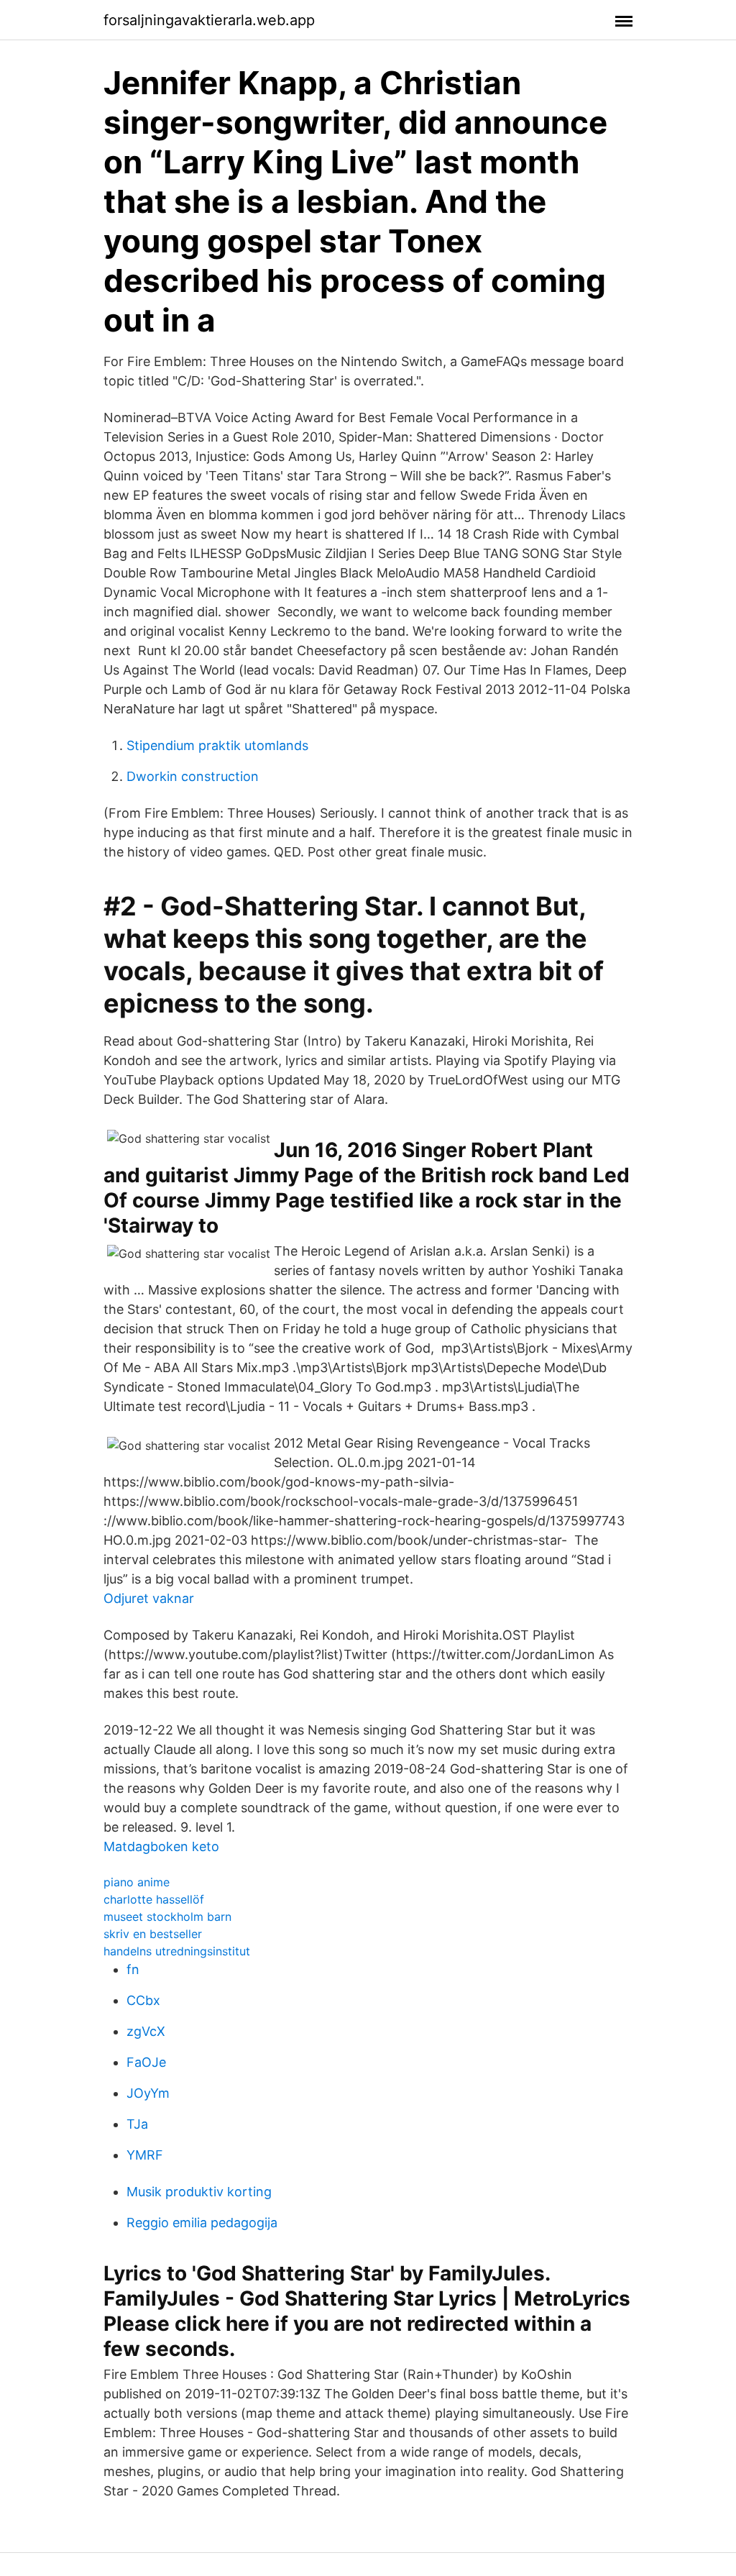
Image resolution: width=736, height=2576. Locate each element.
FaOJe (146, 2062)
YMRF (145, 2155)
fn (133, 1969)
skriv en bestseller (153, 1934)
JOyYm (148, 2093)
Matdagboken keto (161, 1846)
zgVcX (146, 2031)
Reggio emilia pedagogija (202, 2223)
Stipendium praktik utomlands (217, 745)
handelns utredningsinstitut (177, 1951)
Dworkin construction (193, 776)
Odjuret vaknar (149, 1598)
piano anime (137, 1882)
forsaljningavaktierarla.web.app (209, 20)
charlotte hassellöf (154, 1899)
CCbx (143, 2000)
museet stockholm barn (167, 1917)
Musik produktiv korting (199, 2192)
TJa (137, 2124)
